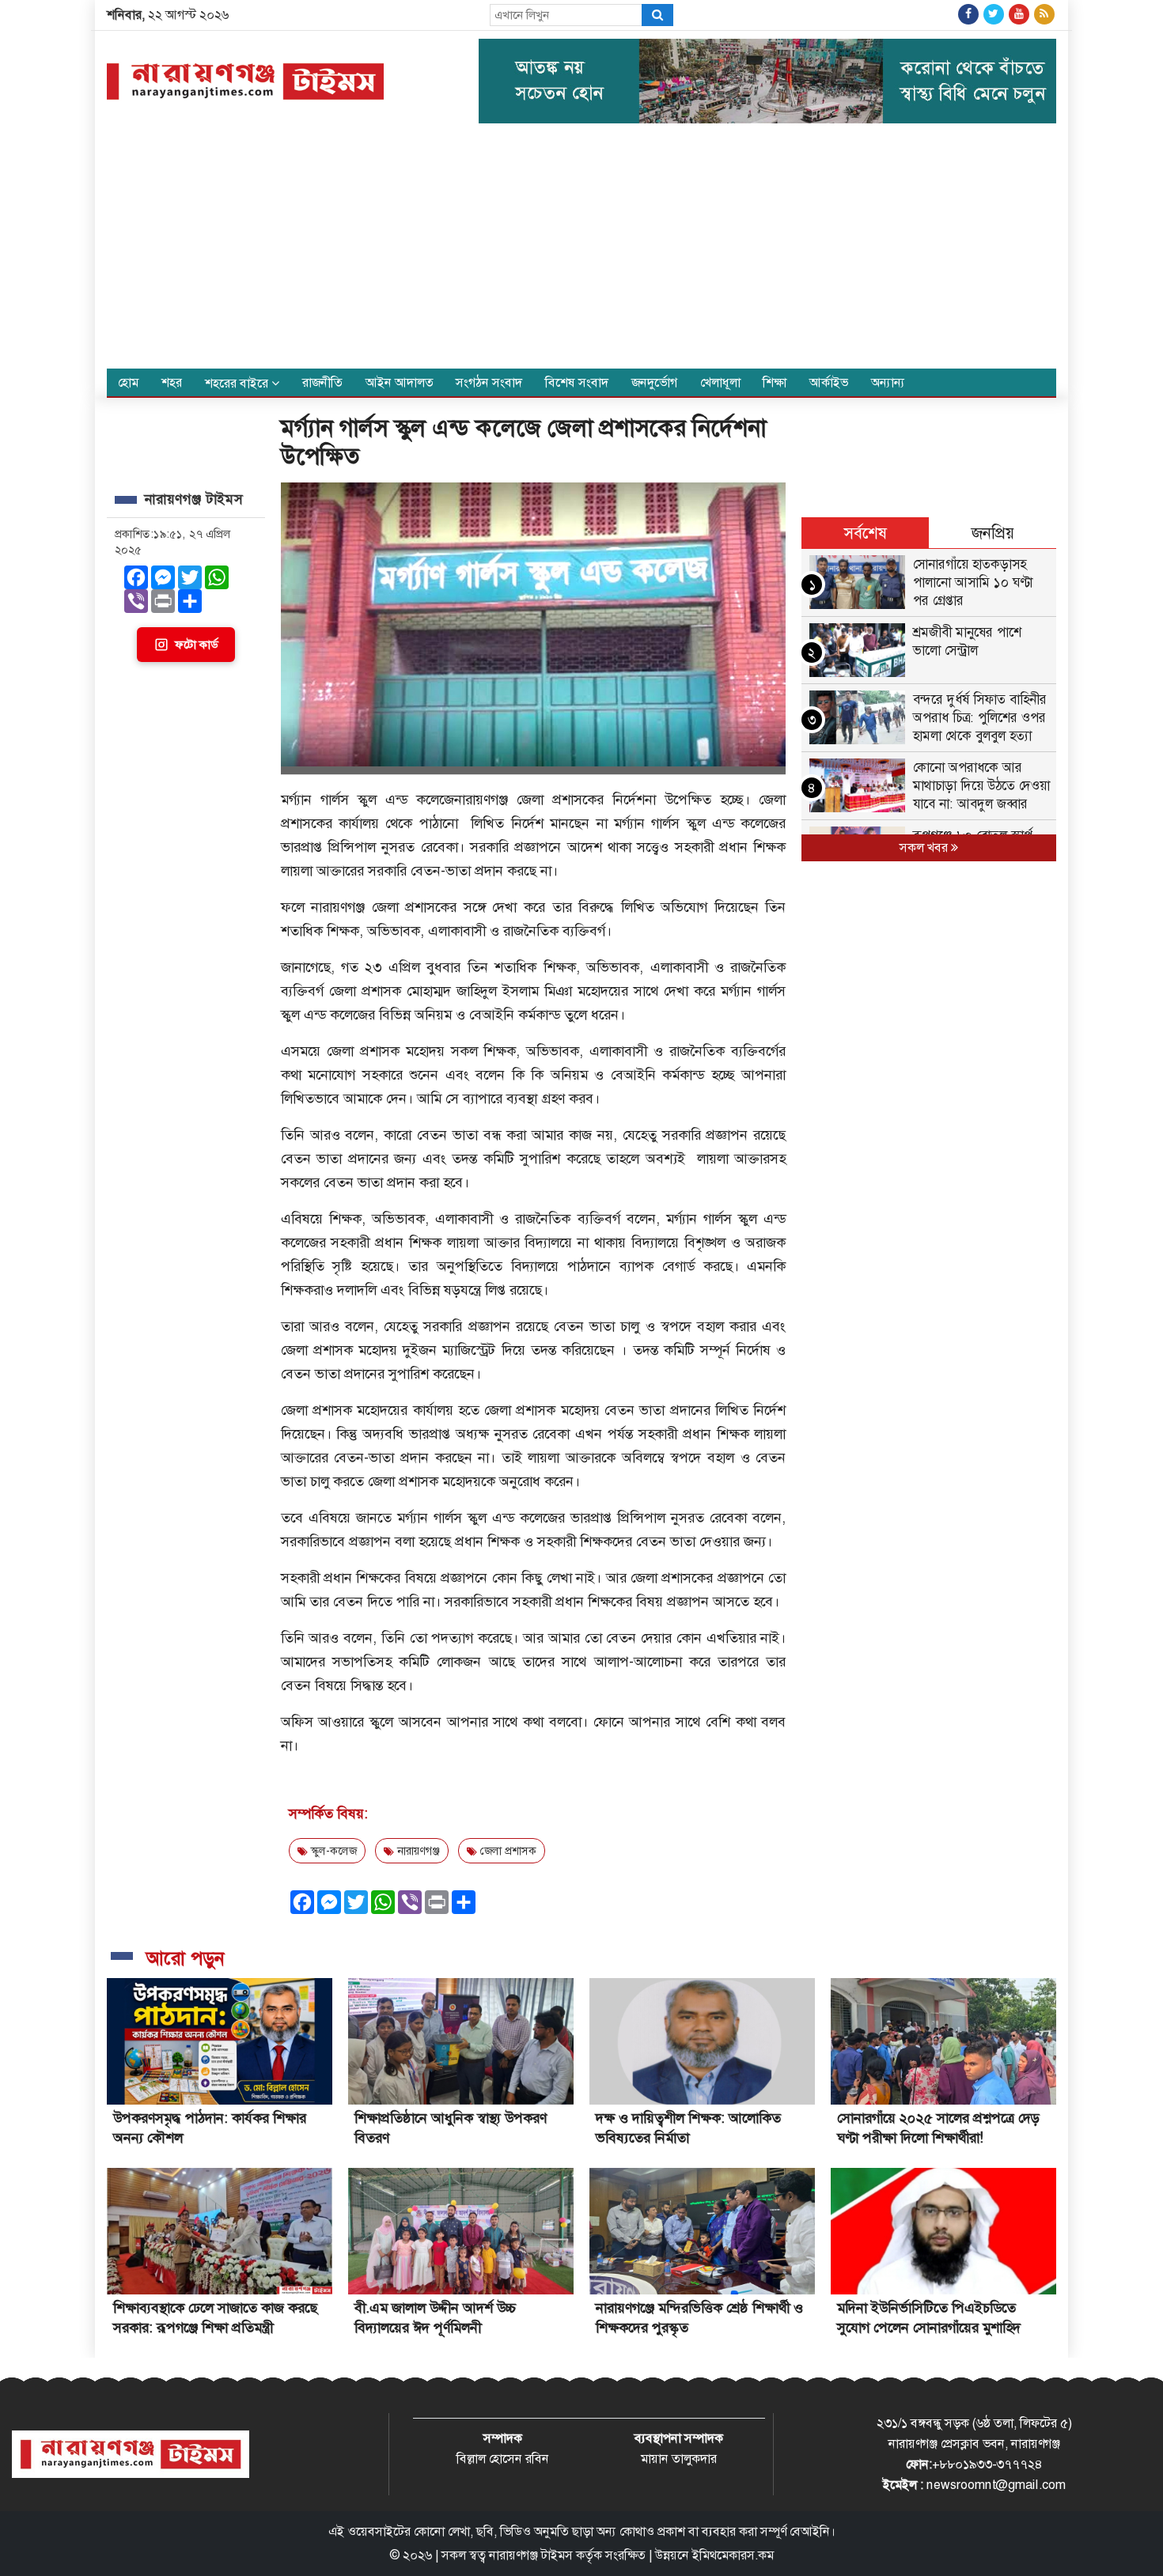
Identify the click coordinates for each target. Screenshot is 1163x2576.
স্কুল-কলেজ (332, 1851)
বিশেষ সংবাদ (577, 382)
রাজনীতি (322, 382)
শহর (172, 382)
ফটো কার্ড (196, 645)
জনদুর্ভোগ (654, 382)
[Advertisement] (581, 250)
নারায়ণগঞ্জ (417, 1851)
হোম (128, 382)
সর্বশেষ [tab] (866, 533)
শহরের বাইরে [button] (238, 383)
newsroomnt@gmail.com (996, 2485)
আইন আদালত (400, 382)
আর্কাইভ (829, 382)
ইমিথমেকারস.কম (733, 2555)
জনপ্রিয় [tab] (993, 533)
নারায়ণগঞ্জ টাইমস (531, 2555)
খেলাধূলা (720, 382)
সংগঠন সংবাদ (489, 382)
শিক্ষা (775, 382)
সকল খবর (925, 847)
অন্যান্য (888, 382)
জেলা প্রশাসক (507, 1851)
